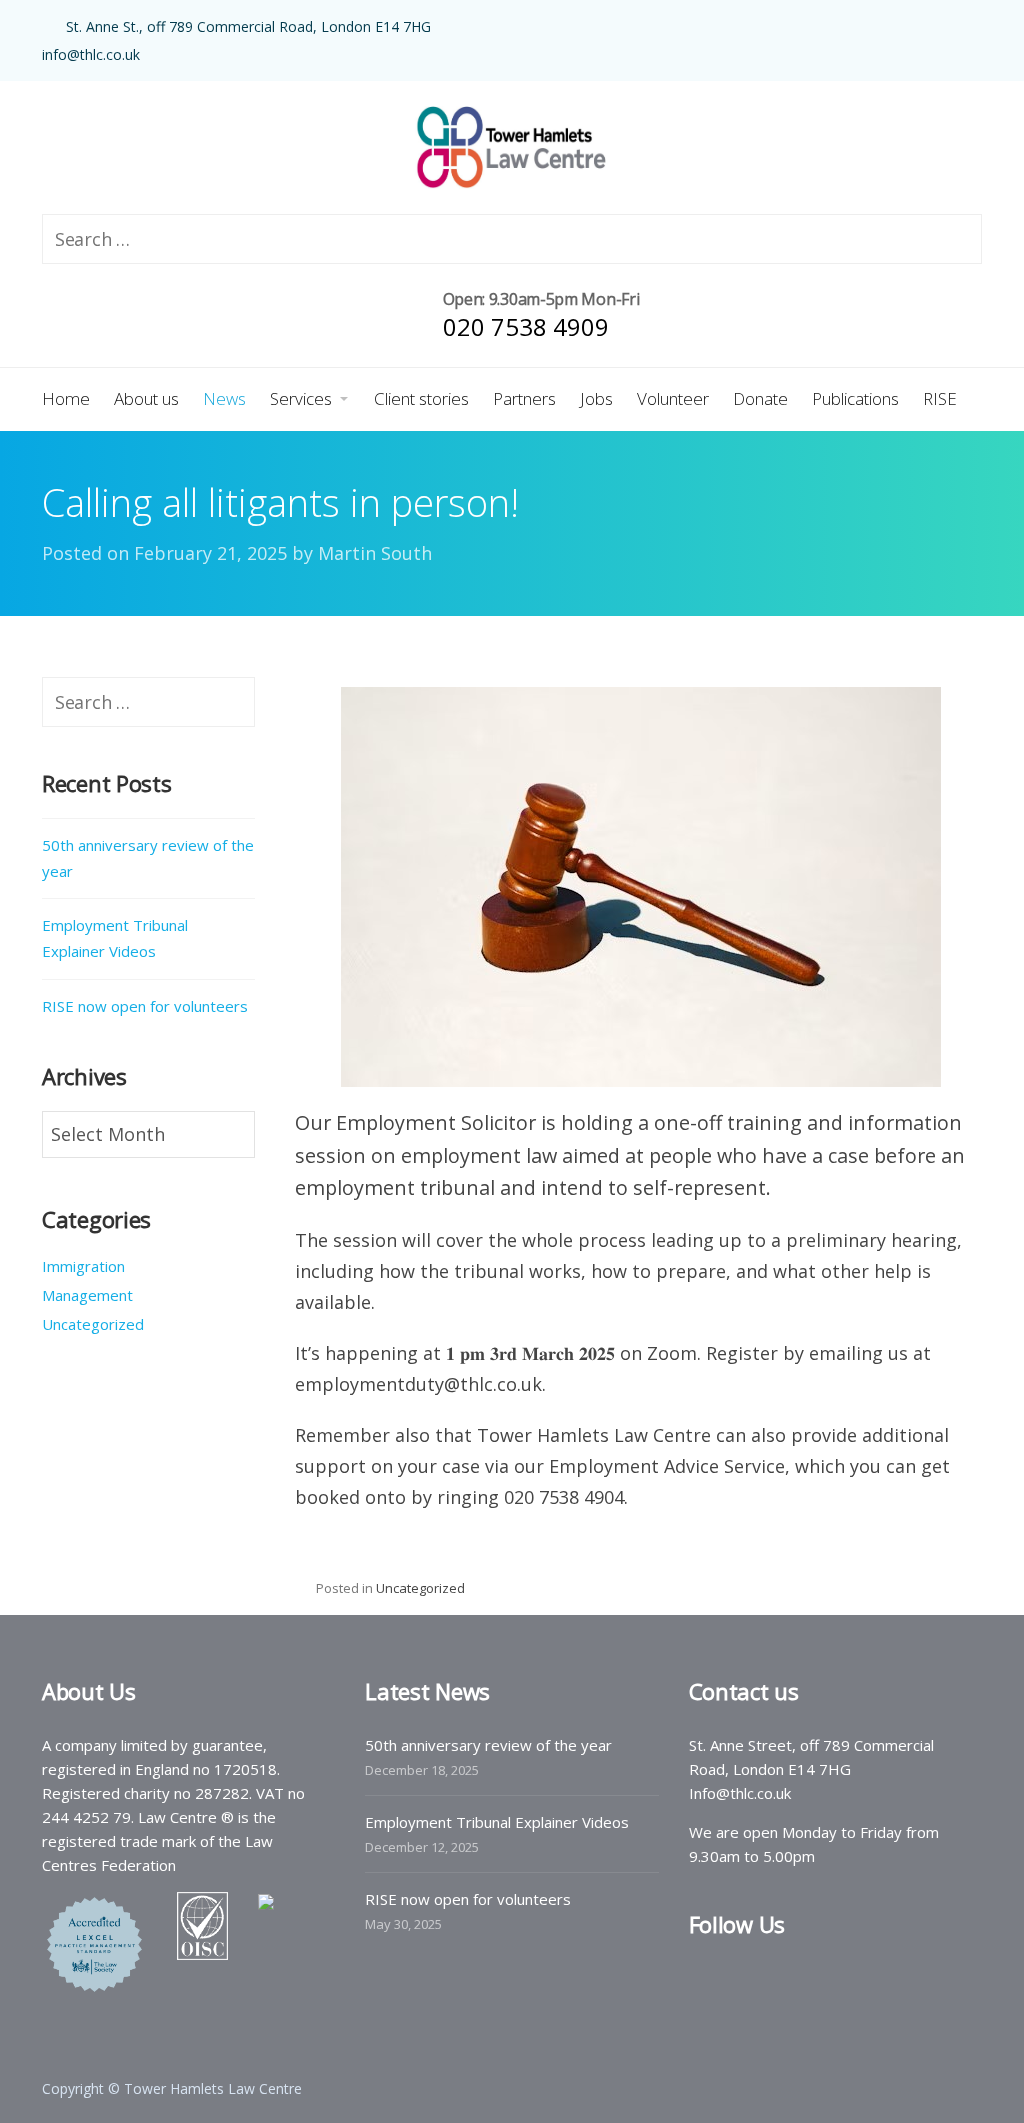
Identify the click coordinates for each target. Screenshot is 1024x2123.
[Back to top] (954, 2053)
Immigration (83, 1266)
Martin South (375, 553)
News (712, 663)
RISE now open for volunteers (145, 1006)
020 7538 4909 (526, 326)
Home (637, 663)
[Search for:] (148, 703)
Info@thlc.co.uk (740, 1793)
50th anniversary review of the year (148, 858)
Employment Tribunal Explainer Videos (115, 938)
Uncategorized (420, 1588)
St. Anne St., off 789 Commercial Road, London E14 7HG (248, 26)
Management (87, 1295)
